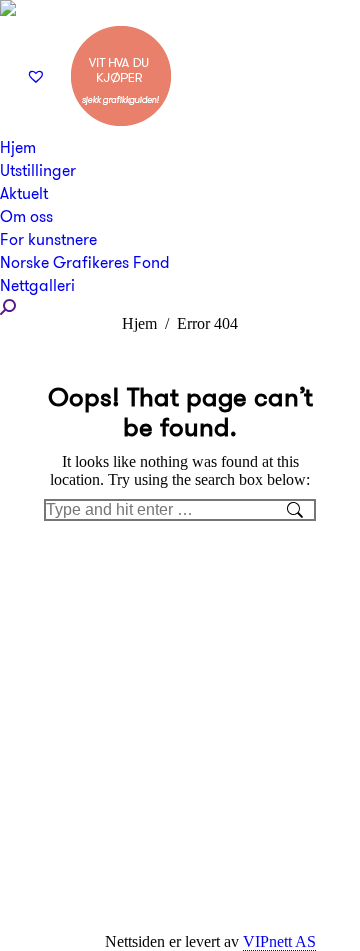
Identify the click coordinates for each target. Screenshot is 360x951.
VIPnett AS (279, 941)
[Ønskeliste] (38, 76)
